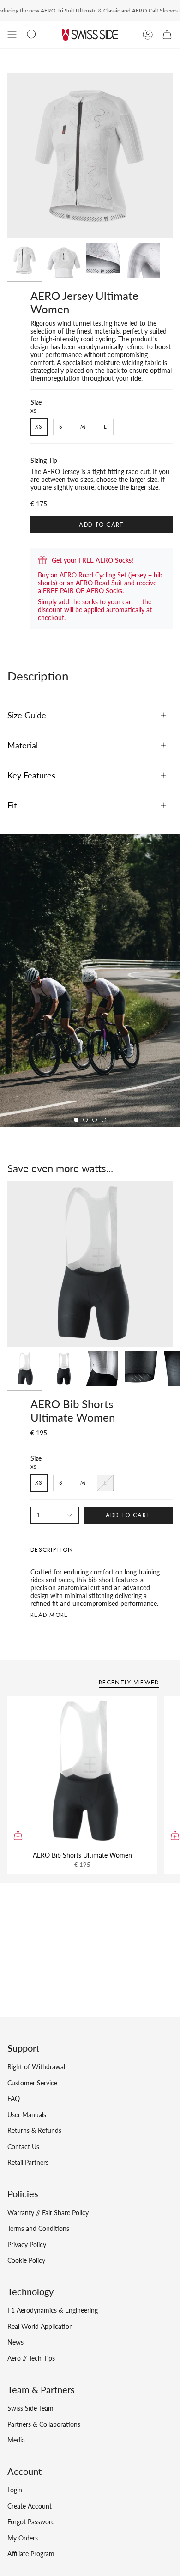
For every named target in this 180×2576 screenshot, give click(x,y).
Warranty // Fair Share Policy (48, 2213)
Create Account (30, 2506)
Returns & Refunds (34, 2130)
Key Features (31, 775)
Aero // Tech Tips (31, 2358)
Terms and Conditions (38, 2228)
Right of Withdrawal (36, 2067)
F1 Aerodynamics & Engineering (53, 2310)
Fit (12, 805)
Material (23, 745)
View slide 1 (76, 1120)
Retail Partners (28, 2162)
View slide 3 (95, 1120)
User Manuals (27, 2115)
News (15, 2342)
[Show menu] (12, 35)
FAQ (14, 2099)
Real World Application (40, 2326)
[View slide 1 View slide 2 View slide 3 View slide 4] (90, 981)
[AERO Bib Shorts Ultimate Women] (82, 1771)
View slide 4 (104, 1120)
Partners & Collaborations (44, 2424)
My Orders (23, 2538)
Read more (49, 1615)
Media (16, 2440)
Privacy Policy (27, 2245)
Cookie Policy (26, 2260)
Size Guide (27, 715)
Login (15, 2490)
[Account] (148, 35)
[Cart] (167, 35)
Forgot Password (31, 2522)
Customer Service (32, 2083)
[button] (32, 35)
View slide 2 (85, 1120)
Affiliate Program (31, 2554)
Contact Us (23, 2147)
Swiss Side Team (30, 2408)
